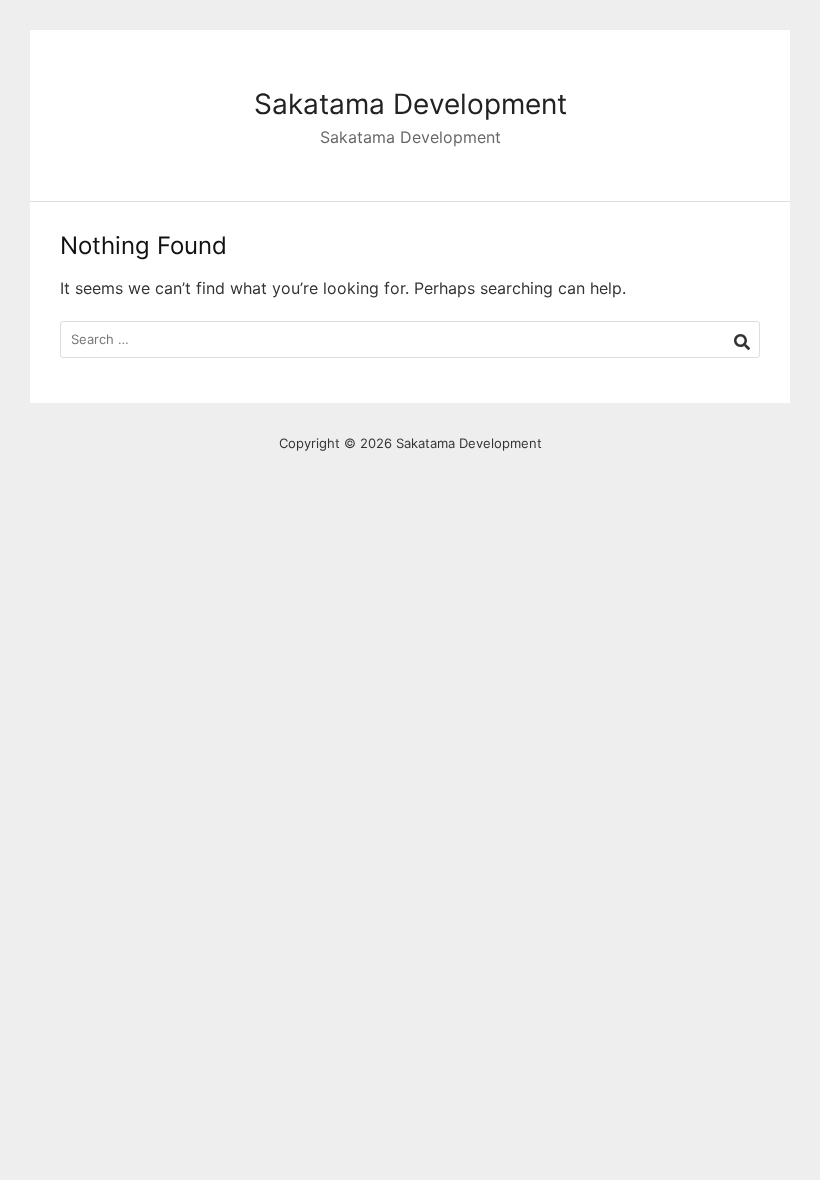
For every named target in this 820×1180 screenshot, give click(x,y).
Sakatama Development (410, 104)
